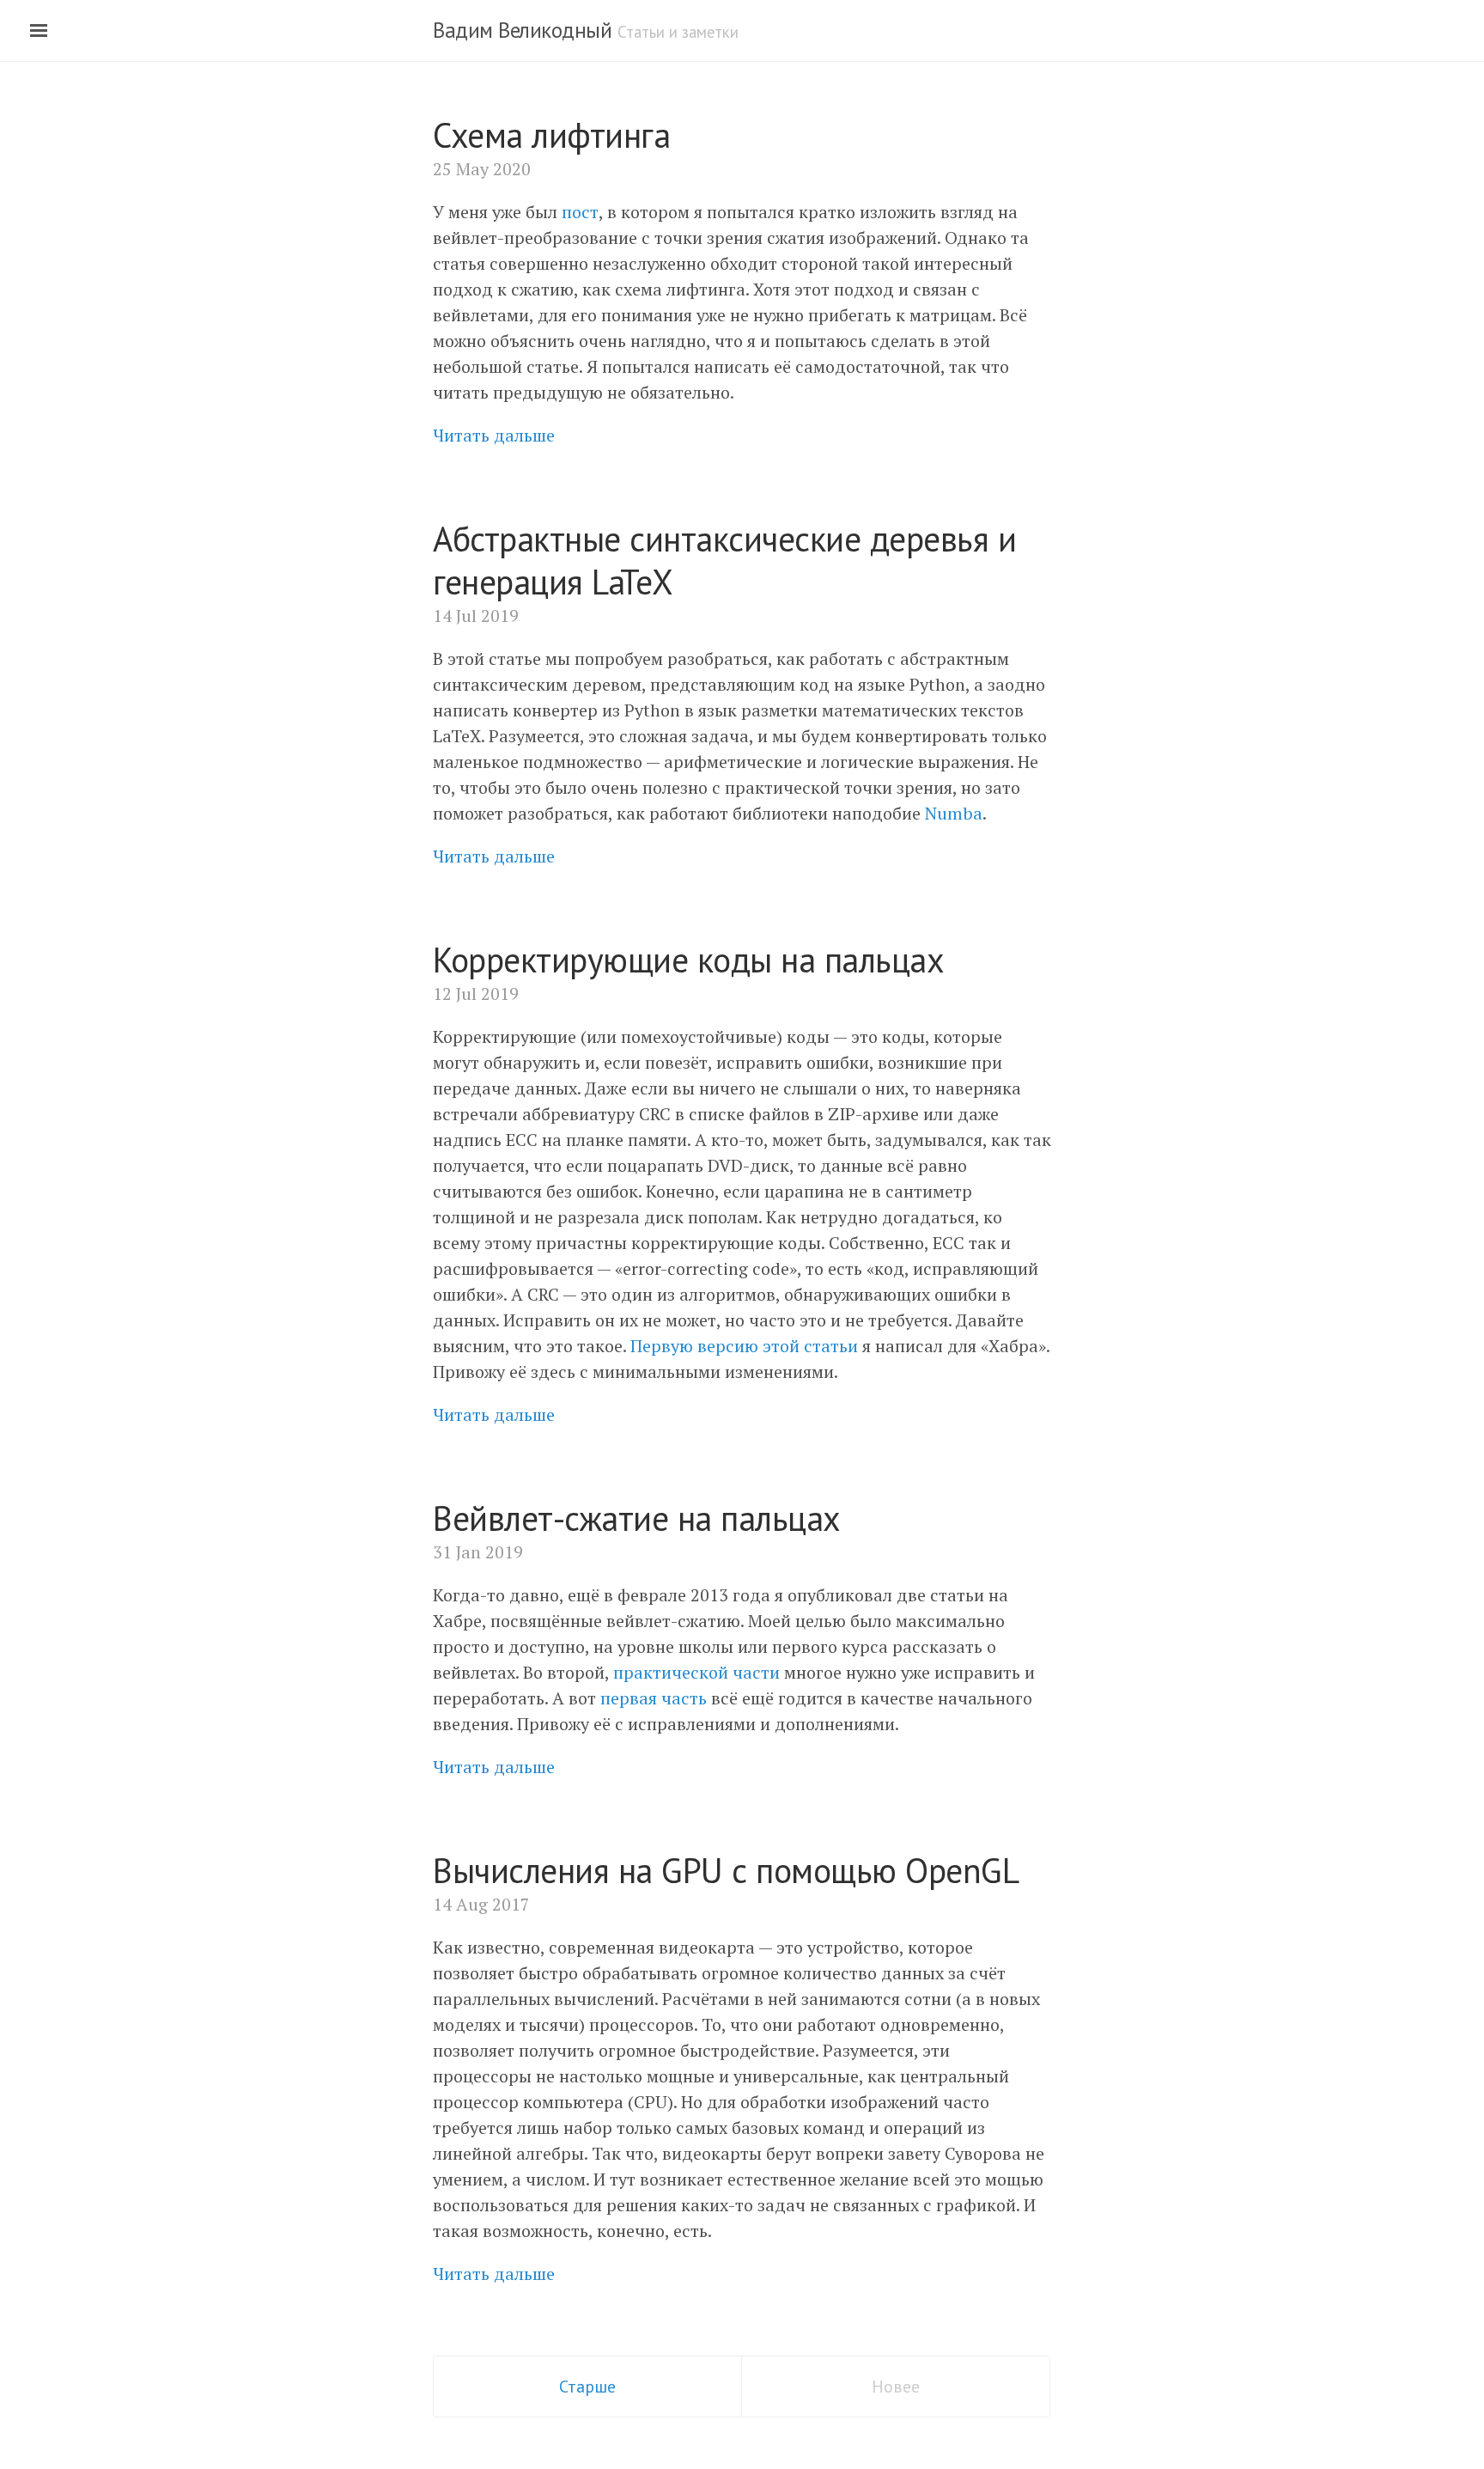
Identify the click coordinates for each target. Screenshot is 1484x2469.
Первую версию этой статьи (744, 1346)
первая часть (654, 1698)
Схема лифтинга (551, 135)
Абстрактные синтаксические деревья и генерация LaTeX (724, 560)
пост (580, 212)
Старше (587, 2387)
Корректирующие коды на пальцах (688, 960)
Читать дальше (494, 435)
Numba (954, 813)
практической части (696, 1672)
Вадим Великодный (522, 30)
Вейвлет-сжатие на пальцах (637, 1518)
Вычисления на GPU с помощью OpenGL (726, 1870)
